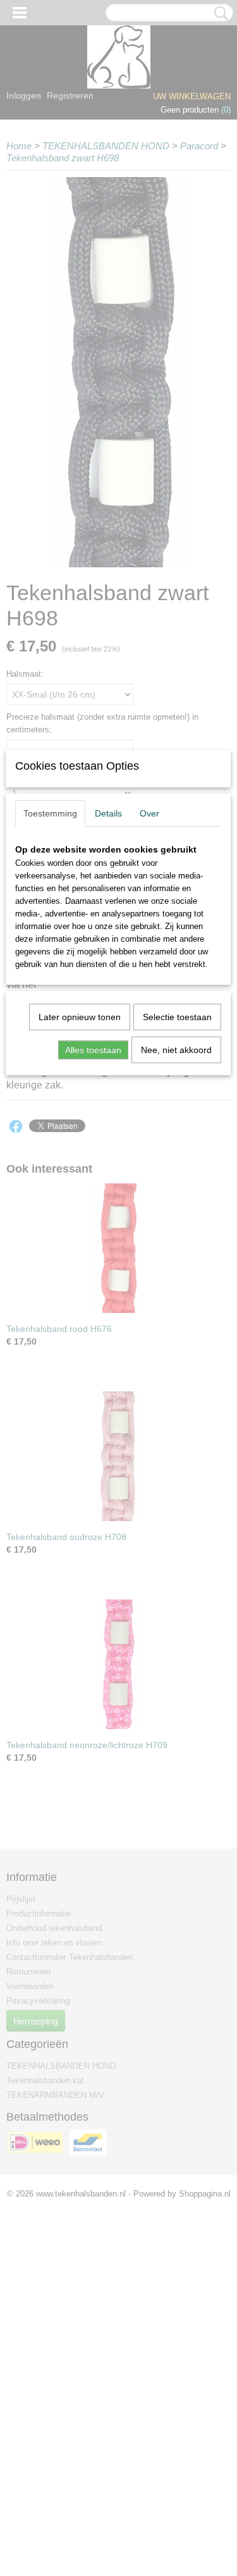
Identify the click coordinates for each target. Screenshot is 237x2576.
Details (108, 813)
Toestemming (50, 813)
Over (149, 813)
